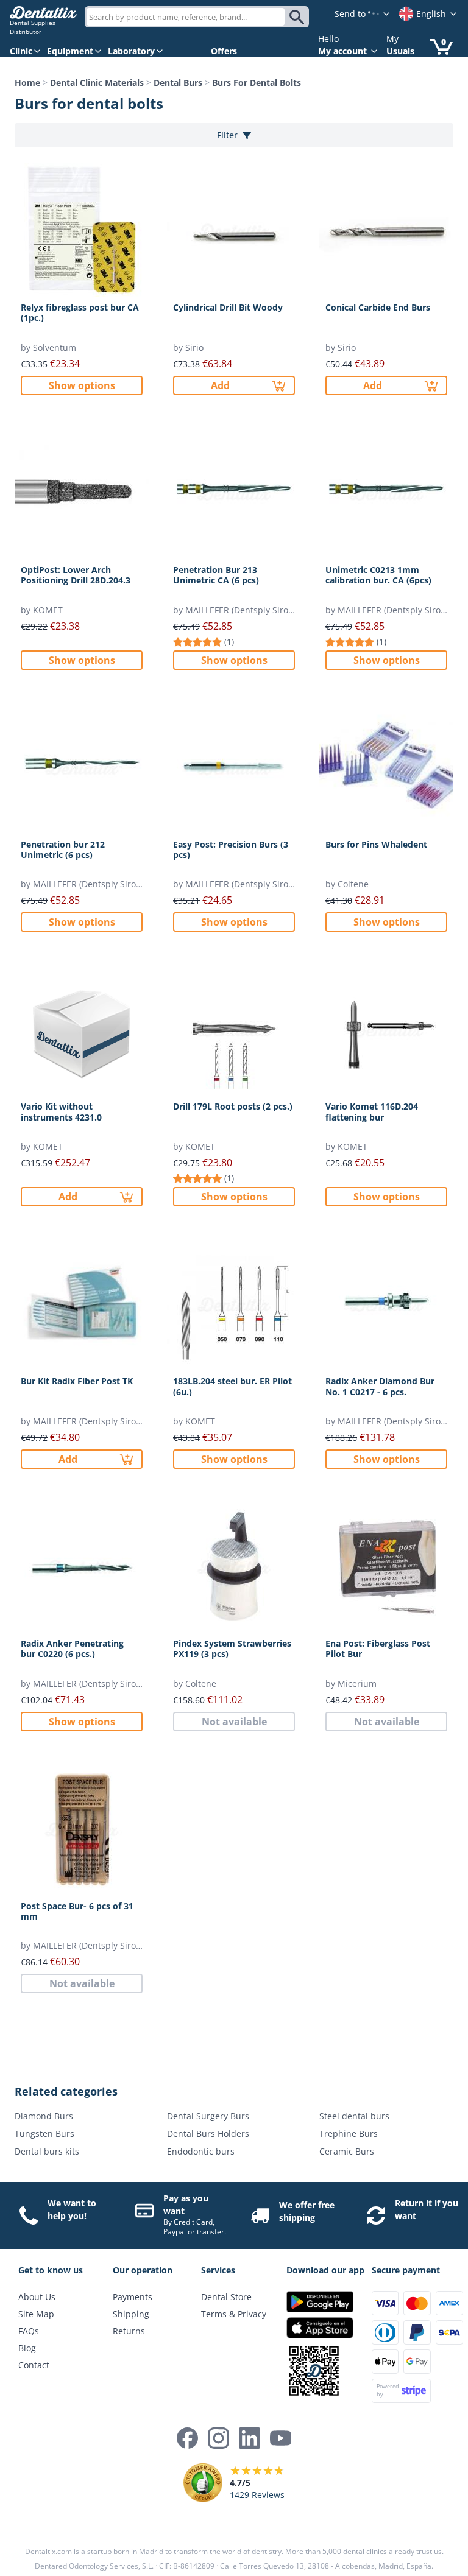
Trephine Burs (349, 2134)
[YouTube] (281, 2438)
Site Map (36, 2314)
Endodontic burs (201, 2151)
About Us (37, 2297)
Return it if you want (427, 2209)
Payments (133, 2297)
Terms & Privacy (234, 2314)
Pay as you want (186, 2205)
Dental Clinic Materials (97, 83)
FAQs (29, 2331)
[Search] (298, 17)
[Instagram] (218, 2438)
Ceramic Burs (347, 2151)
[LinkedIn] (250, 2438)
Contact (34, 2365)
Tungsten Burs (44, 2134)
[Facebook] (187, 2438)
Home (27, 83)
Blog (27, 2348)
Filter (227, 135)
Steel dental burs (354, 2116)
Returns (129, 2331)
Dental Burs (178, 83)
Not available (234, 1722)
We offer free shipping (307, 2211)
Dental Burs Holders (208, 2134)
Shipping (131, 2314)
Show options (82, 385)
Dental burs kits (47, 2151)
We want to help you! (72, 2209)
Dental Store (226, 2297)
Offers (224, 51)
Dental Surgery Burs (208, 2116)
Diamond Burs (44, 2116)
